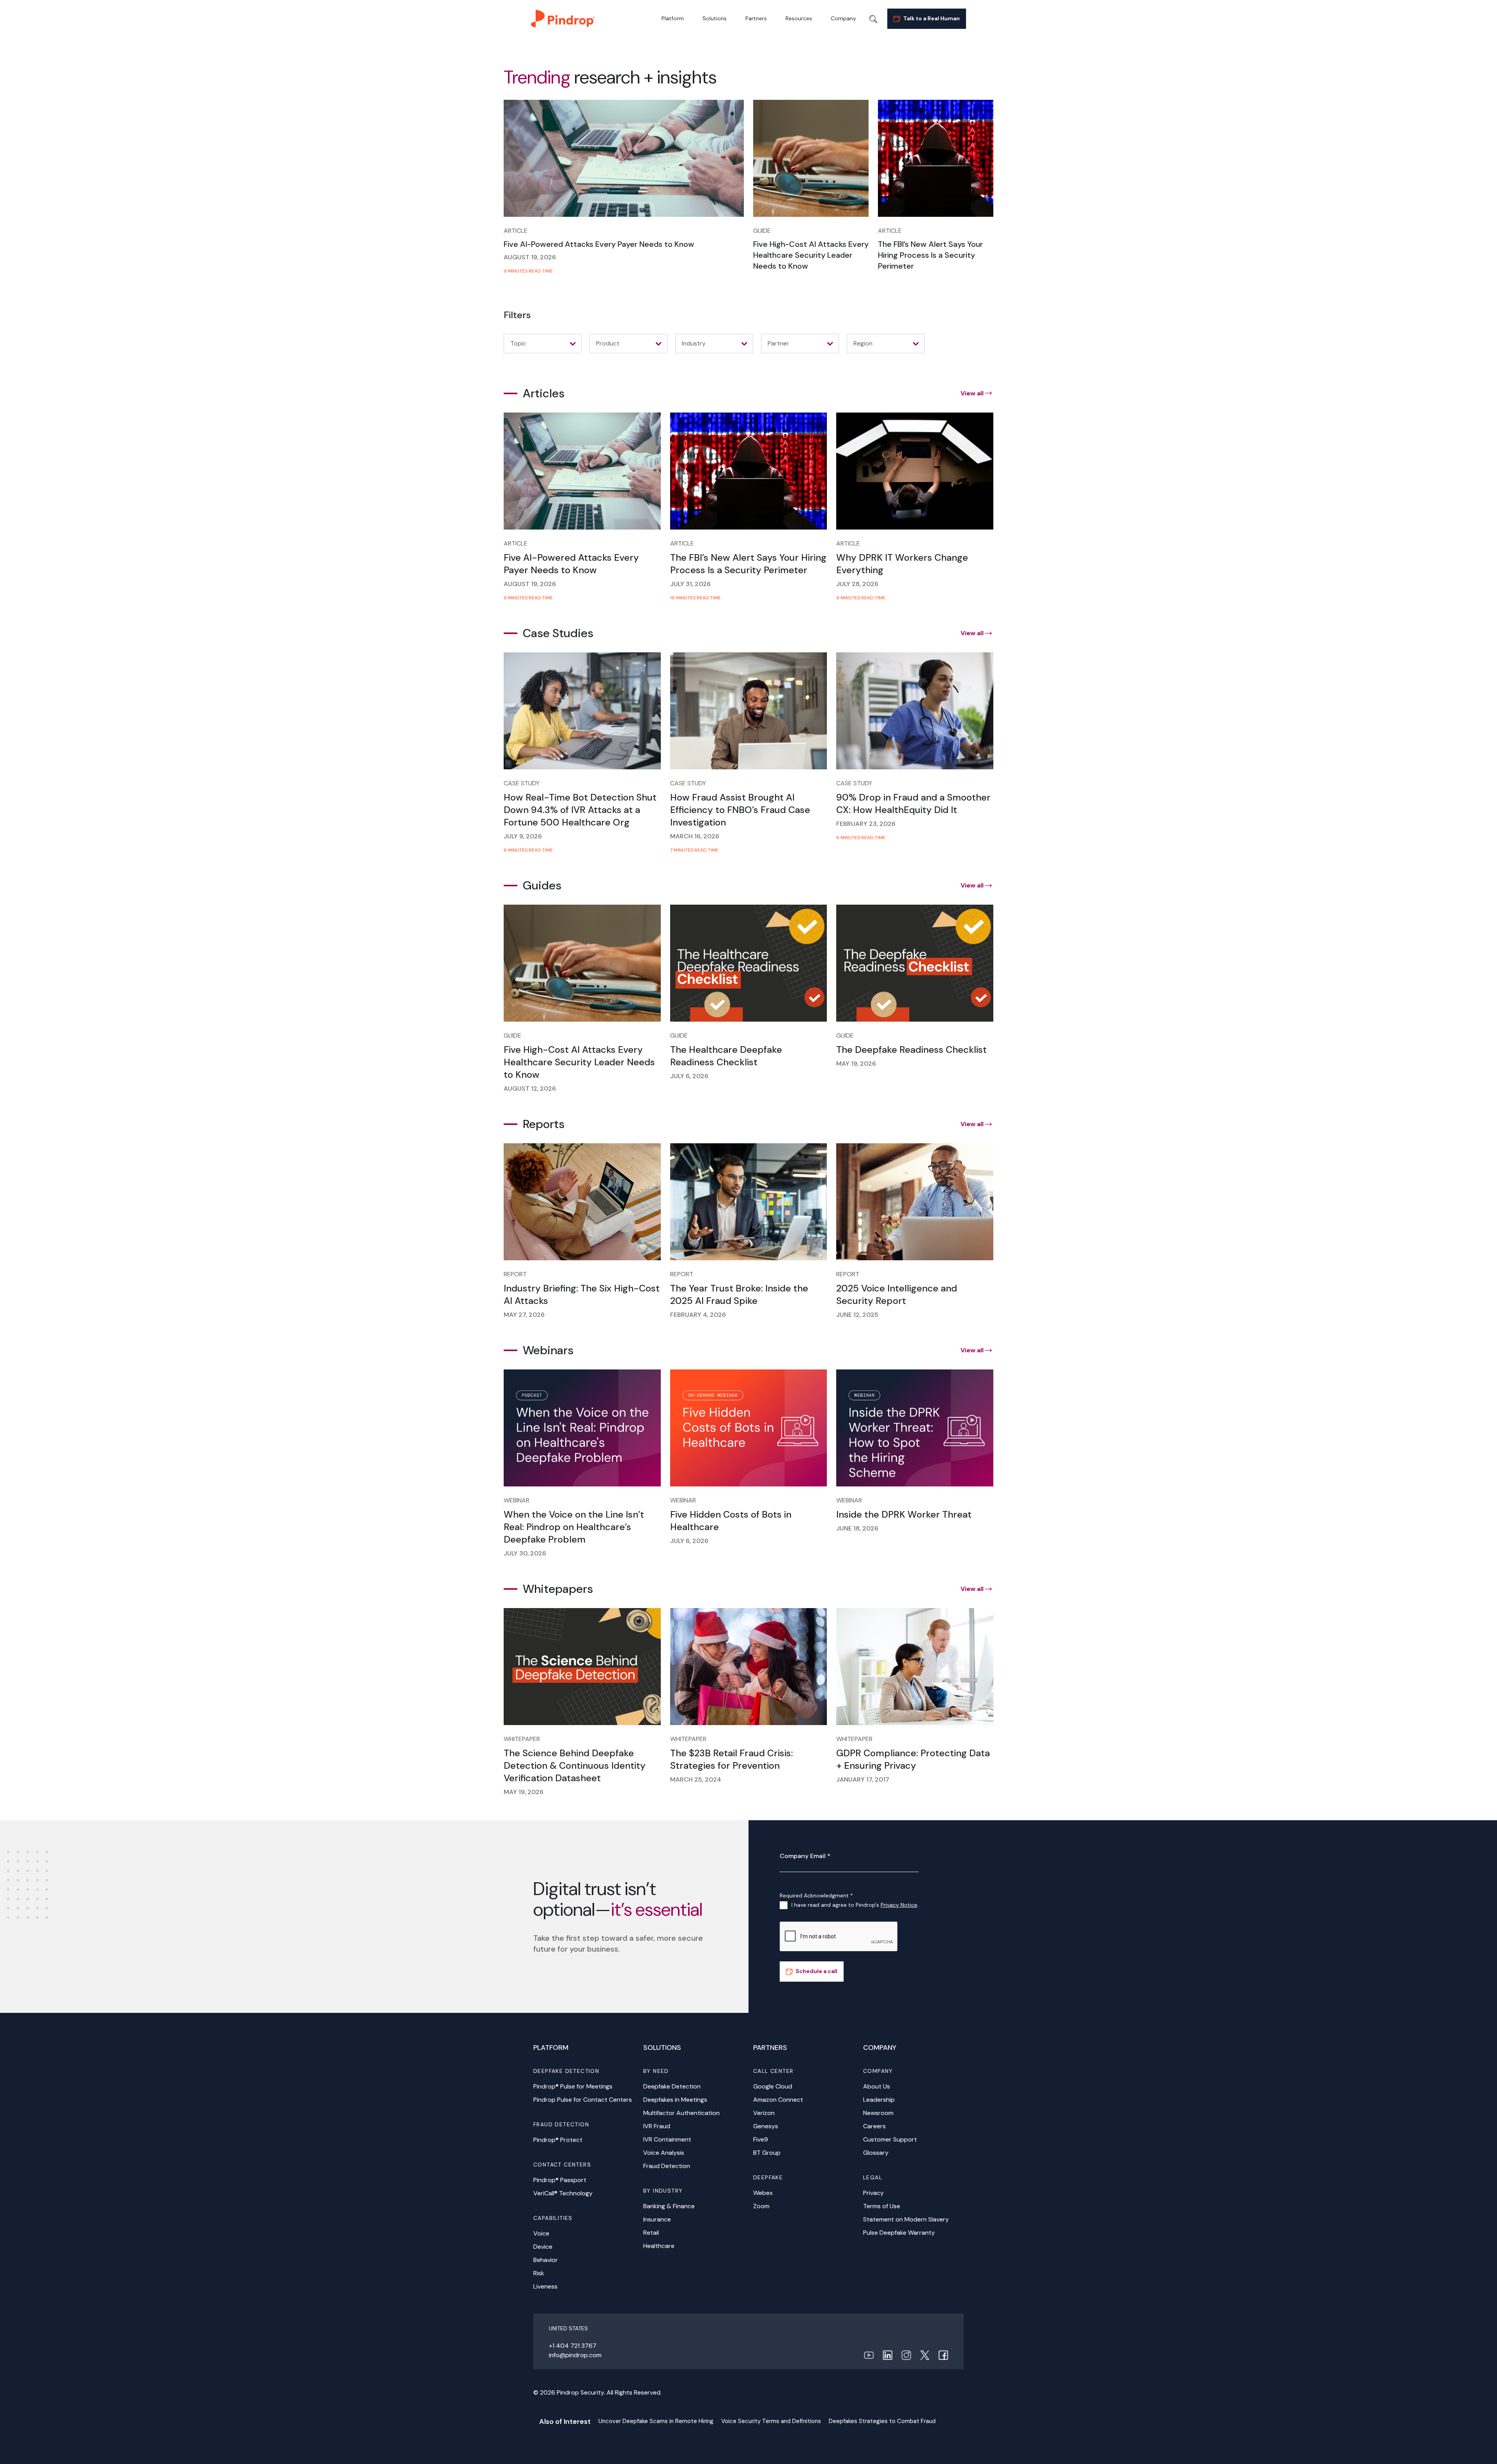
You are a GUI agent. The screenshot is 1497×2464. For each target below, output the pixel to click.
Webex (763, 2193)
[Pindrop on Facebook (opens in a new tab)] (943, 2355)
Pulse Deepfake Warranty (899, 2233)
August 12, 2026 (530, 1089)
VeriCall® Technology (563, 2193)
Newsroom (878, 2113)
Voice (541, 2233)
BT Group (767, 2153)
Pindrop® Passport (560, 2180)
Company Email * (805, 1856)
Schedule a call (817, 1971)
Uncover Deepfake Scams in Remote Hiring (656, 2421)
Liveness (545, 2286)
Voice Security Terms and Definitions (771, 2421)
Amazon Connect (778, 2100)
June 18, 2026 (857, 1528)
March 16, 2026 (695, 836)
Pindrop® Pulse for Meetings (573, 2086)
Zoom (761, 2206)
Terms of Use (882, 2206)
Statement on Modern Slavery (906, 2219)
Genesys (766, 2126)
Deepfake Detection (672, 2086)
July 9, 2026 (523, 836)
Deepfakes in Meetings (675, 2100)
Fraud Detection (667, 2166)
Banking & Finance (669, 2206)
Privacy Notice (899, 1905)
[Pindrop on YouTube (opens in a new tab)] (869, 2355)
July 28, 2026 (857, 584)
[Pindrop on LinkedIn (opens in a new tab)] (887, 2355)
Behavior (546, 2260)
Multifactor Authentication (681, 2113)
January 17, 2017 (863, 1779)
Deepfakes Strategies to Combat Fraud (882, 2421)
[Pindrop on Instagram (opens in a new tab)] (906, 2355)
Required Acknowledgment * (816, 1895)
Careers (874, 2126)
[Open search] (873, 19)
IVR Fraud (657, 2126)
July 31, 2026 (690, 584)
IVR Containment (667, 2139)
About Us (877, 2086)
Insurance (657, 2219)
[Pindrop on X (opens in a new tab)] (925, 2355)
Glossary (876, 2153)
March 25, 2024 (696, 1779)
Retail (651, 2233)
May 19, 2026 (856, 1064)
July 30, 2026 (525, 1553)
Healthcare (659, 2246)
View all (972, 393)
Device (543, 2247)
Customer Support (890, 2139)
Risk (539, 2273)
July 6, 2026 (689, 1076)
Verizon (764, 2113)
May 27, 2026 (524, 1315)
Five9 (761, 2139)
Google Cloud (773, 2086)
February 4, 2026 (698, 1315)
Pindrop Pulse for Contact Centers (583, 2100)
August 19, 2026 (530, 257)
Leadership (879, 2100)
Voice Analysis (664, 2153)
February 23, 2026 (866, 824)
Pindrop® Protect (558, 2140)
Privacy (873, 2193)
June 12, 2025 (857, 1315)
